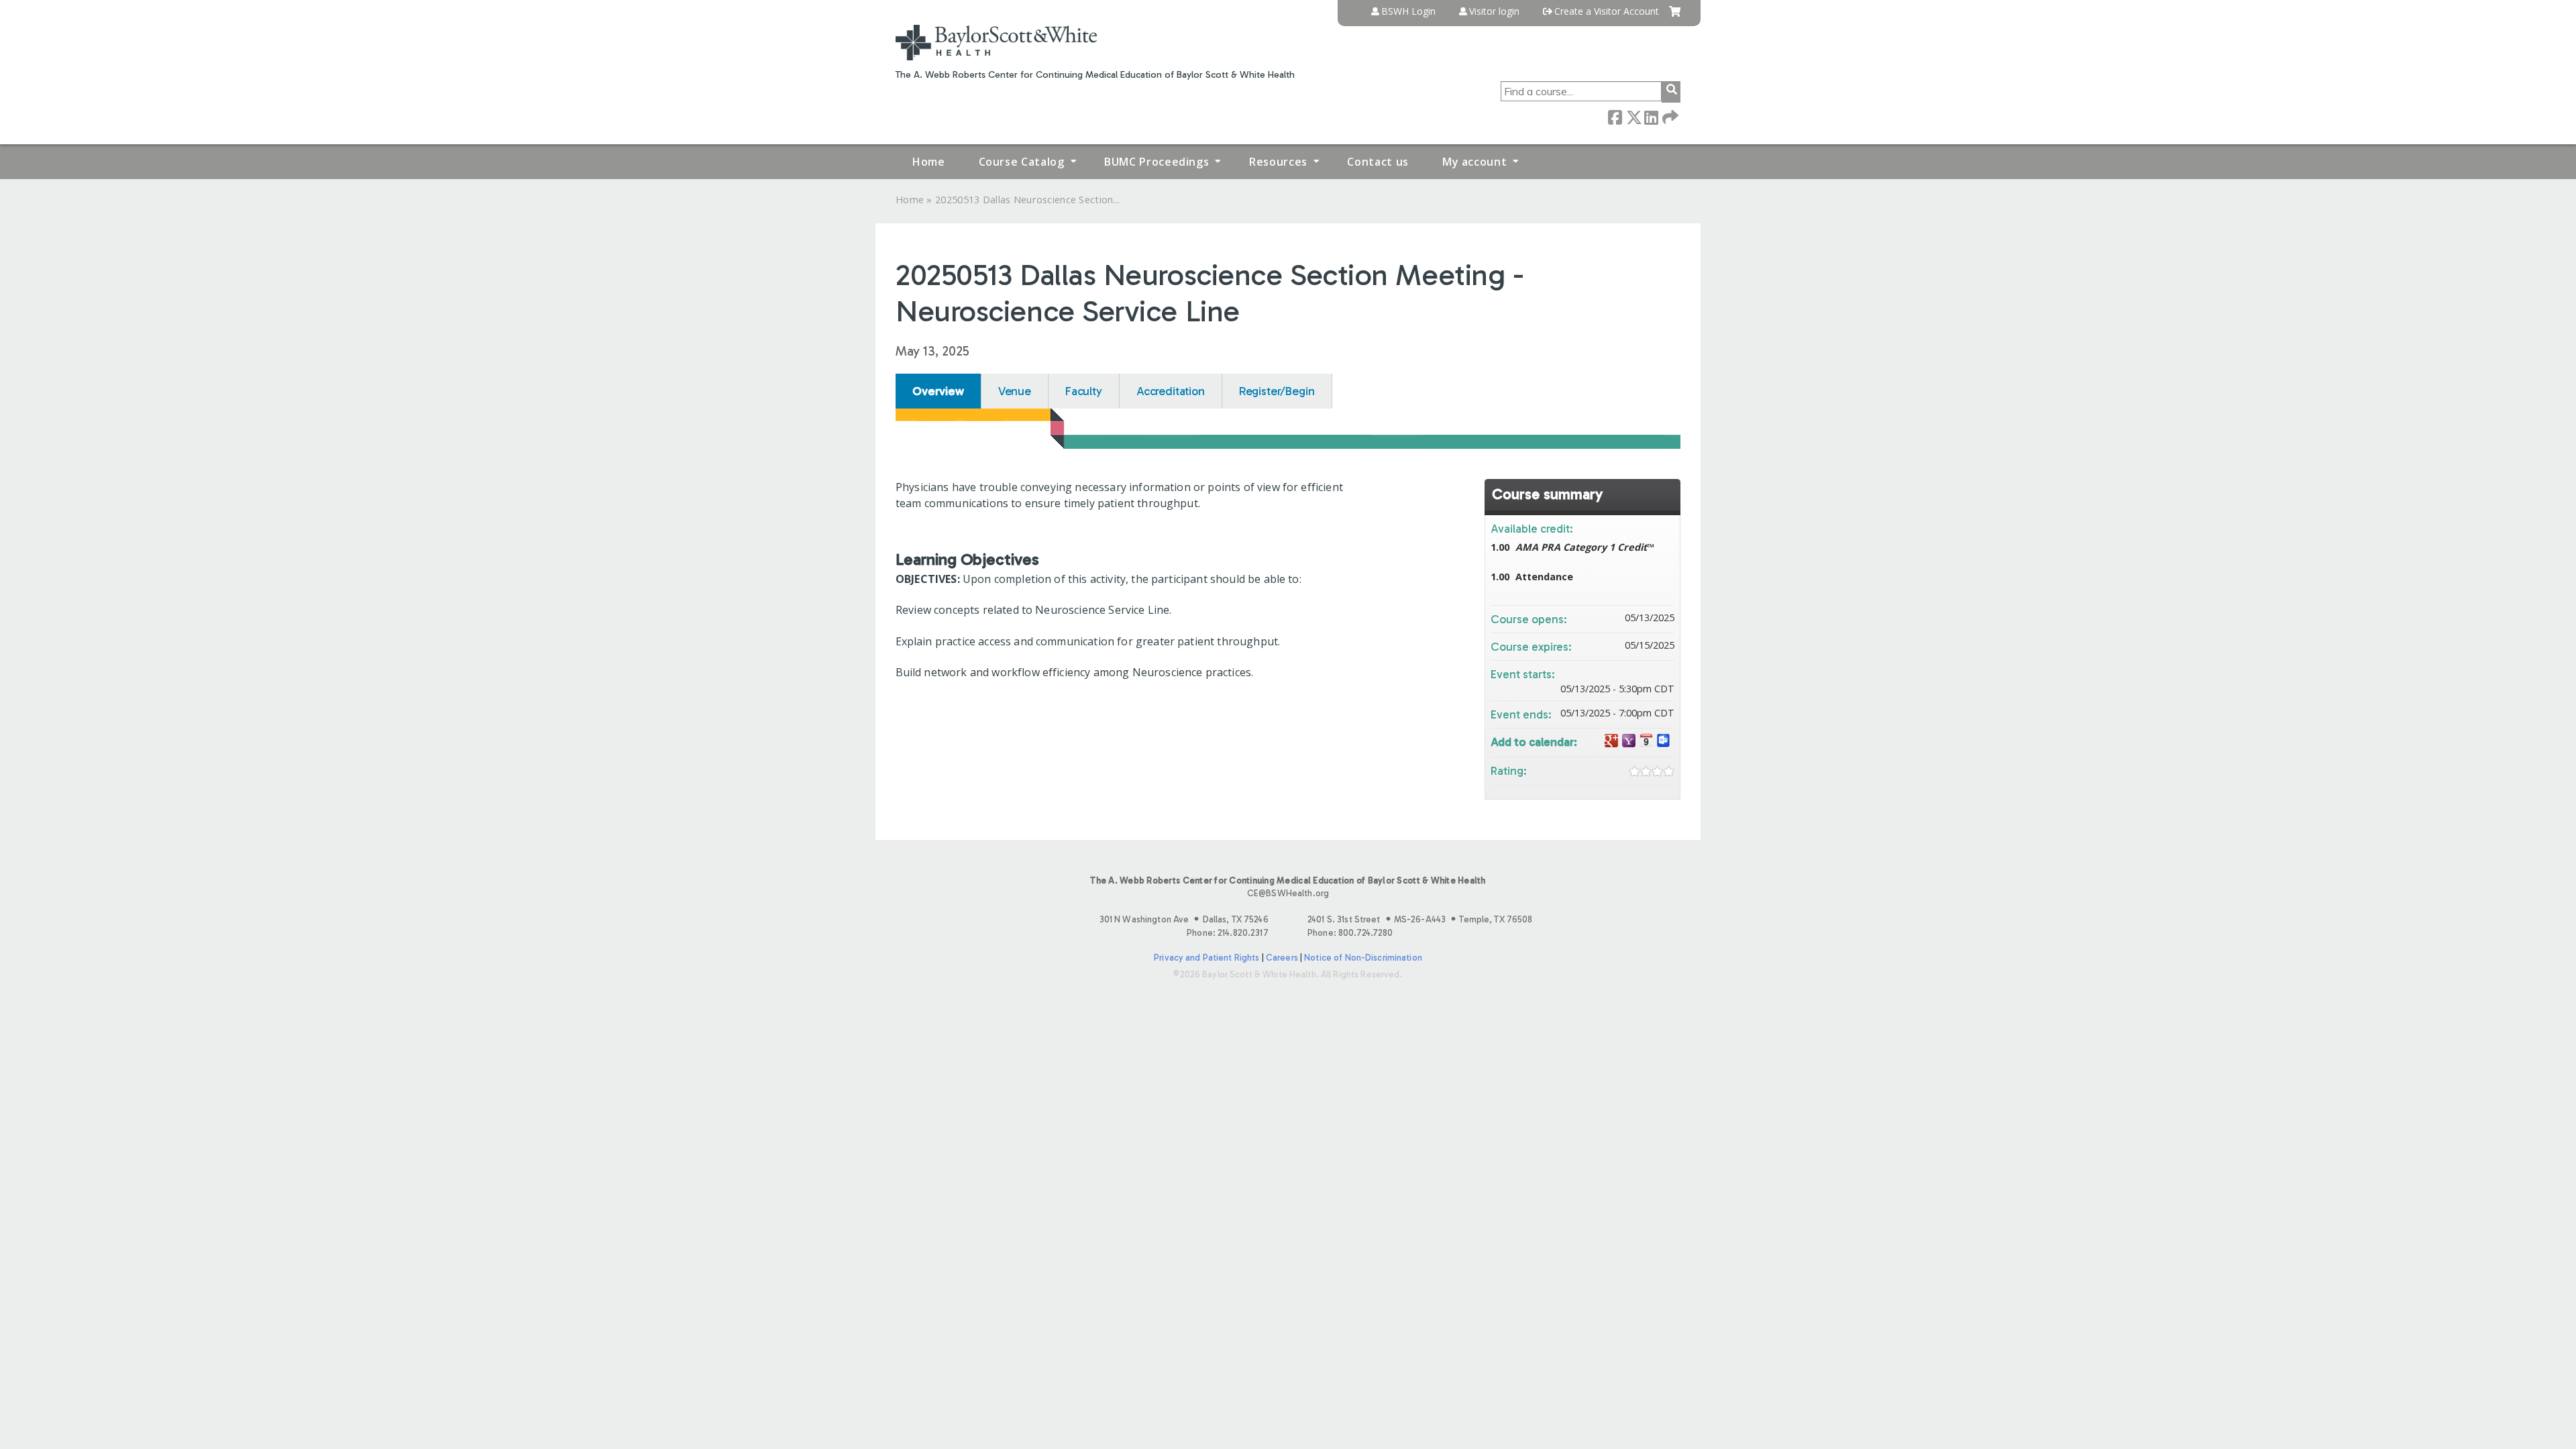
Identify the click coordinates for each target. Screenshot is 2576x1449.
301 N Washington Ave (1184, 919)
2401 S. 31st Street (1420, 919)
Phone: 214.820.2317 (1227, 933)
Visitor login (1494, 11)
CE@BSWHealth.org (1288, 893)
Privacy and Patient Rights (1206, 958)
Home (929, 162)
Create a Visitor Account (1607, 11)
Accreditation (1171, 391)
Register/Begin (1277, 391)
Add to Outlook (1664, 741)
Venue (1015, 391)
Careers (1282, 958)
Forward (1669, 116)
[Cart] (1675, 16)
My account (1474, 162)
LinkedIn (1651, 116)
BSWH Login (1408, 11)
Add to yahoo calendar (1629, 741)
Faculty (1084, 391)
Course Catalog (1022, 162)
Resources (1278, 162)
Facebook (1615, 116)
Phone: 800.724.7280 (1350, 933)
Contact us (1378, 162)
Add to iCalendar (1646, 740)
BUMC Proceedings (1157, 162)
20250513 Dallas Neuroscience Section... (1027, 200)
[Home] (996, 43)
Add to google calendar (1611, 741)
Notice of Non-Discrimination (1363, 958)
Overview (938, 391)
